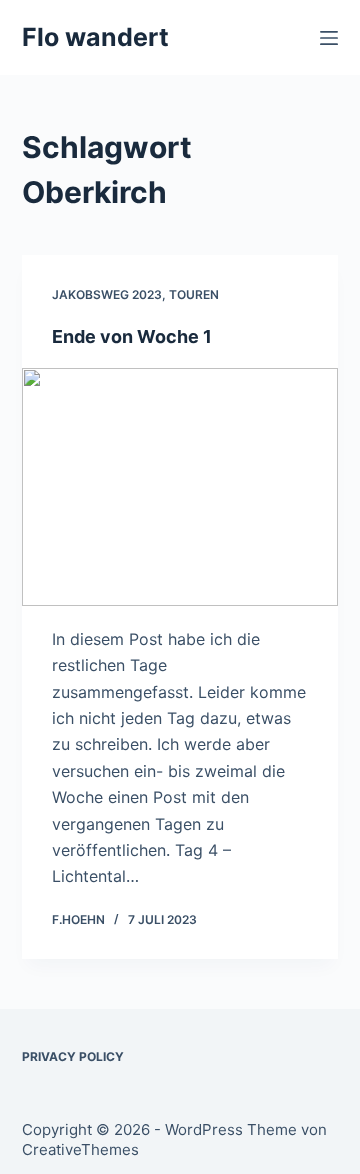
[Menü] (329, 38)
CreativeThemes (80, 1149)
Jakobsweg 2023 (107, 294)
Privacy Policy (73, 1056)
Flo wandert (95, 37)
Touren (194, 294)
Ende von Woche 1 (132, 336)
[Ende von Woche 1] (180, 487)
